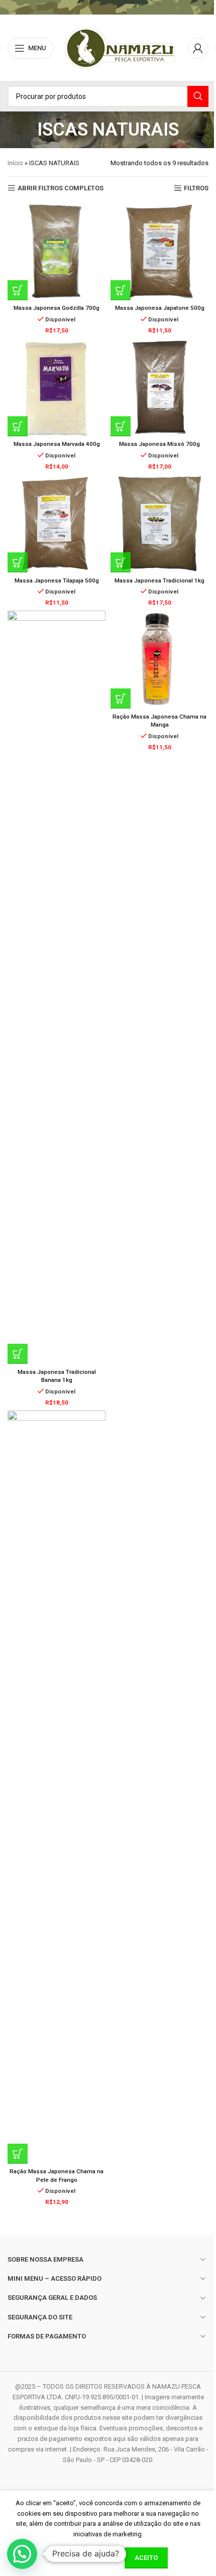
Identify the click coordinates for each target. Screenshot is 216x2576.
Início (15, 163)
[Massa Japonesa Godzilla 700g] (57, 251)
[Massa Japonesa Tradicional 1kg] (159, 523)
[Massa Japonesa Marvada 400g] (57, 387)
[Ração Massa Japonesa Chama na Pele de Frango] (57, 1787)
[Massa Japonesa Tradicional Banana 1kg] (57, 987)
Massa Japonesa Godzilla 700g (57, 308)
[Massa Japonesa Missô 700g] (159, 387)
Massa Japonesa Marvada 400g (57, 444)
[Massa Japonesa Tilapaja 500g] (57, 523)
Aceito (146, 2558)
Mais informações (82, 2557)
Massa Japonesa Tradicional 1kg (159, 580)
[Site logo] (120, 47)
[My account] (198, 48)
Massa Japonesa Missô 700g (159, 444)
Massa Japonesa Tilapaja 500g (57, 580)
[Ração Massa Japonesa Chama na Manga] (159, 660)
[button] (18, 290)
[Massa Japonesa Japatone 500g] (159, 251)
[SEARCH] (198, 96)
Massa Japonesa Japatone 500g (160, 308)
